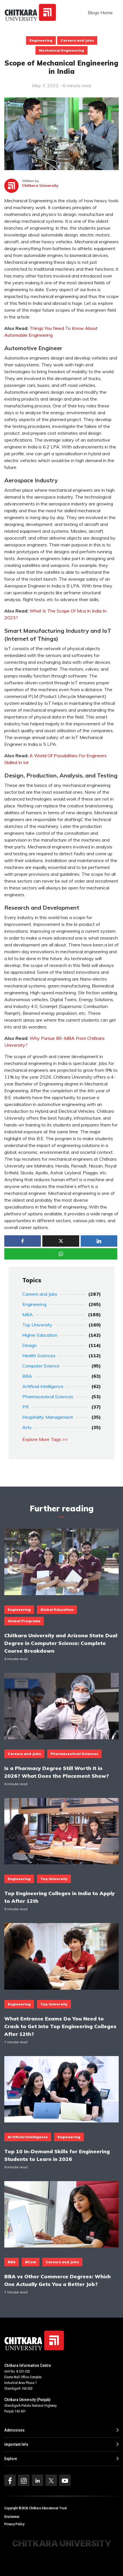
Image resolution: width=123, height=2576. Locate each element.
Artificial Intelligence (43, 1386)
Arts (27, 1427)
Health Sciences (39, 1356)
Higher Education (40, 1335)
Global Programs (24, 1621)
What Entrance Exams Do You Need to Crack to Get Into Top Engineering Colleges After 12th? (60, 2026)
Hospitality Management (48, 1417)
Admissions (14, 2430)
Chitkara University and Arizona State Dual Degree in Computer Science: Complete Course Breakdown (61, 1643)
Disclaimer (12, 2517)
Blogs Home (100, 13)
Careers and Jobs (77, 40)
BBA (27, 1376)
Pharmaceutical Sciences (48, 1397)
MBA (28, 1314)
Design (29, 1345)
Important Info (16, 2444)
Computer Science (41, 1366)
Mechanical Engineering (61, 50)
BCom (31, 2262)
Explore (11, 2459)
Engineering (41, 40)
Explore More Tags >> (45, 1439)
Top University (37, 1325)
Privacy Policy (14, 2524)
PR (25, 1407)
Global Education (57, 1610)
